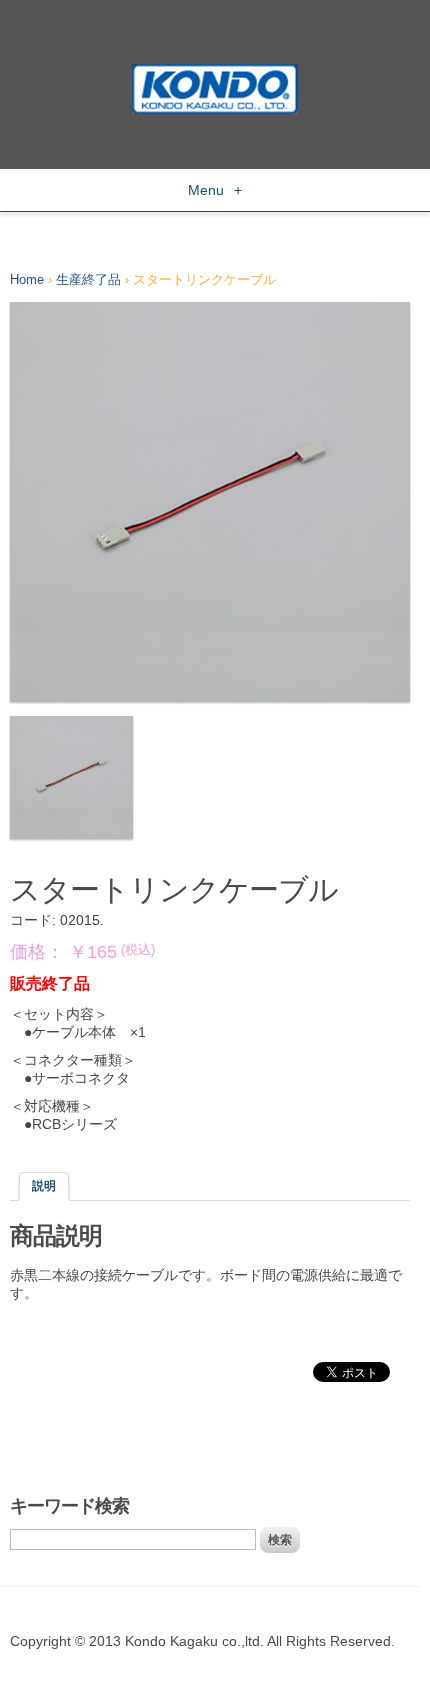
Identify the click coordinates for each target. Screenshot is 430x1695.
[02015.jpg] (71, 777)
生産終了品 (88, 279)
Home (27, 279)
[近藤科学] (215, 73)
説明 (44, 1186)
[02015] (210, 502)
